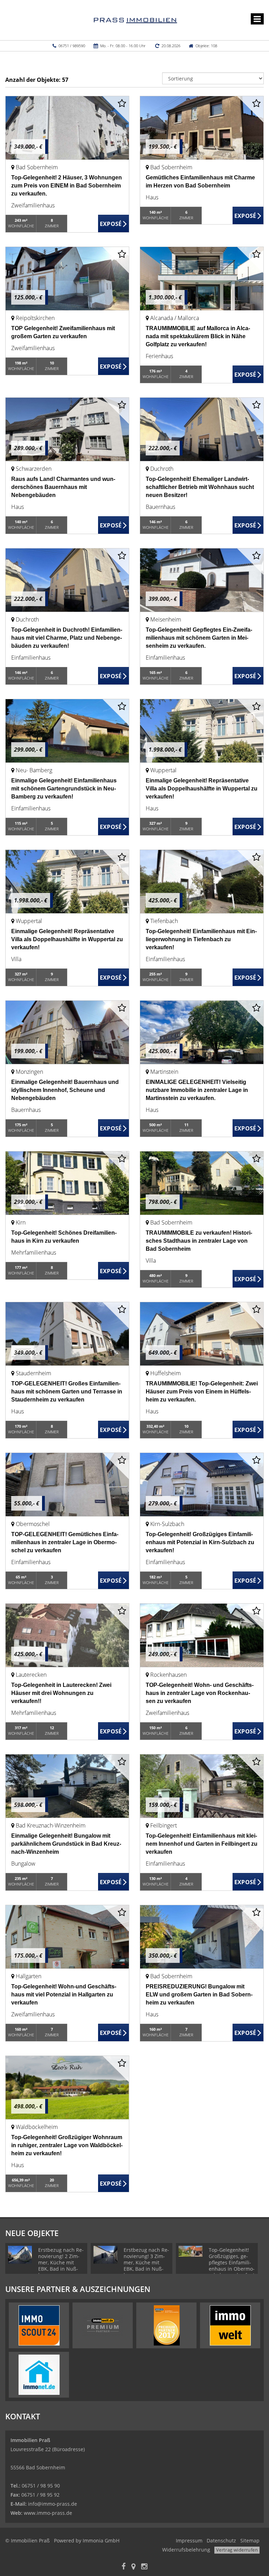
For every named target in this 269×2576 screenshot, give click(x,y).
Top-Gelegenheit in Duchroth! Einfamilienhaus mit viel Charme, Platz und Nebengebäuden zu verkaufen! (67, 638)
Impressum (189, 2540)
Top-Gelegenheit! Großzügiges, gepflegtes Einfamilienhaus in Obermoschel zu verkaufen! (232, 2262)
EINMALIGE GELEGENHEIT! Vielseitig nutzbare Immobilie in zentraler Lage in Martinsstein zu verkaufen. (197, 1090)
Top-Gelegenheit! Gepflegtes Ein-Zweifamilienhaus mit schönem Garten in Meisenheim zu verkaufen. (199, 638)
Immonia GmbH (101, 2540)
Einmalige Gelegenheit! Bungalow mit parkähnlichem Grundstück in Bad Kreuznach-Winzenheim (66, 1844)
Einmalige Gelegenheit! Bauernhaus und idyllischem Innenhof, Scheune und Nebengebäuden (65, 1090)
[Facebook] (124, 2567)
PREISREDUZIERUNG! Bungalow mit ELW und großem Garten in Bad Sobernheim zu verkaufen (199, 1995)
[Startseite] (135, 20)
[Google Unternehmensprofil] (133, 2567)
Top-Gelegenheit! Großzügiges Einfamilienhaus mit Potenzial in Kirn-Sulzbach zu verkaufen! (200, 1542)
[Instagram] (144, 2567)
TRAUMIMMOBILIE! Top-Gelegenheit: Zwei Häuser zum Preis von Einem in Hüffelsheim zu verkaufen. (202, 1392)
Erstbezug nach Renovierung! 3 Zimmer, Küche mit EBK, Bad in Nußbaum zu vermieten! (146, 2266)
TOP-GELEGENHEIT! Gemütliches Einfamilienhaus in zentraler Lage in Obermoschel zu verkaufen (65, 1542)
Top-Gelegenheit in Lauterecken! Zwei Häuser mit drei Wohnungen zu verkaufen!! (61, 1693)
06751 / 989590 (72, 46)
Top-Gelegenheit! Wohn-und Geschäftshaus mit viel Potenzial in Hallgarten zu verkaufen (64, 1995)
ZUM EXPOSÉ (114, 224)
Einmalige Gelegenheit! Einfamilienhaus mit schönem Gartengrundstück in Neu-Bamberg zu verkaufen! (64, 789)
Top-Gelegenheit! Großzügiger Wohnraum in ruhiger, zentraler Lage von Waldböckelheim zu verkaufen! (67, 2145)
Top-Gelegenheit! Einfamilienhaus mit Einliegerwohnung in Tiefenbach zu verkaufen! (201, 939)
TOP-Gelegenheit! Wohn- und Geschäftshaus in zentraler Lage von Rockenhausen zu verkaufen (200, 1693)
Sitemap (250, 2540)
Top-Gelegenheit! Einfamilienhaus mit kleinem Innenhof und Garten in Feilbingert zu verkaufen (202, 1844)
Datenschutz (221, 2540)
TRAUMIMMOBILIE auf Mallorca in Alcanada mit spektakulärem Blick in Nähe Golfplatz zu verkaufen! (198, 336)
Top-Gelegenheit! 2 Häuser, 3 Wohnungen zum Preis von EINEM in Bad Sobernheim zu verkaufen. (67, 186)
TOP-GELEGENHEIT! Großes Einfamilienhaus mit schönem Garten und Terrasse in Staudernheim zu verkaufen (67, 1392)
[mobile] (257, 19)
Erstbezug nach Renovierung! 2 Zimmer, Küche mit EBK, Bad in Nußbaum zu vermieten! (61, 2266)
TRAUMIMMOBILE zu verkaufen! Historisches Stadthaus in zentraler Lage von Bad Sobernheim (199, 1241)
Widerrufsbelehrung (186, 2550)
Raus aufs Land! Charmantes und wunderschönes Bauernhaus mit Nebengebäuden (63, 487)
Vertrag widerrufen (237, 2550)
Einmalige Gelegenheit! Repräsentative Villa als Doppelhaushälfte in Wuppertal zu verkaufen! (202, 789)
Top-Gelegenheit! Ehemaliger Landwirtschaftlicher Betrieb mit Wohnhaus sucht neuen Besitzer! (200, 487)
